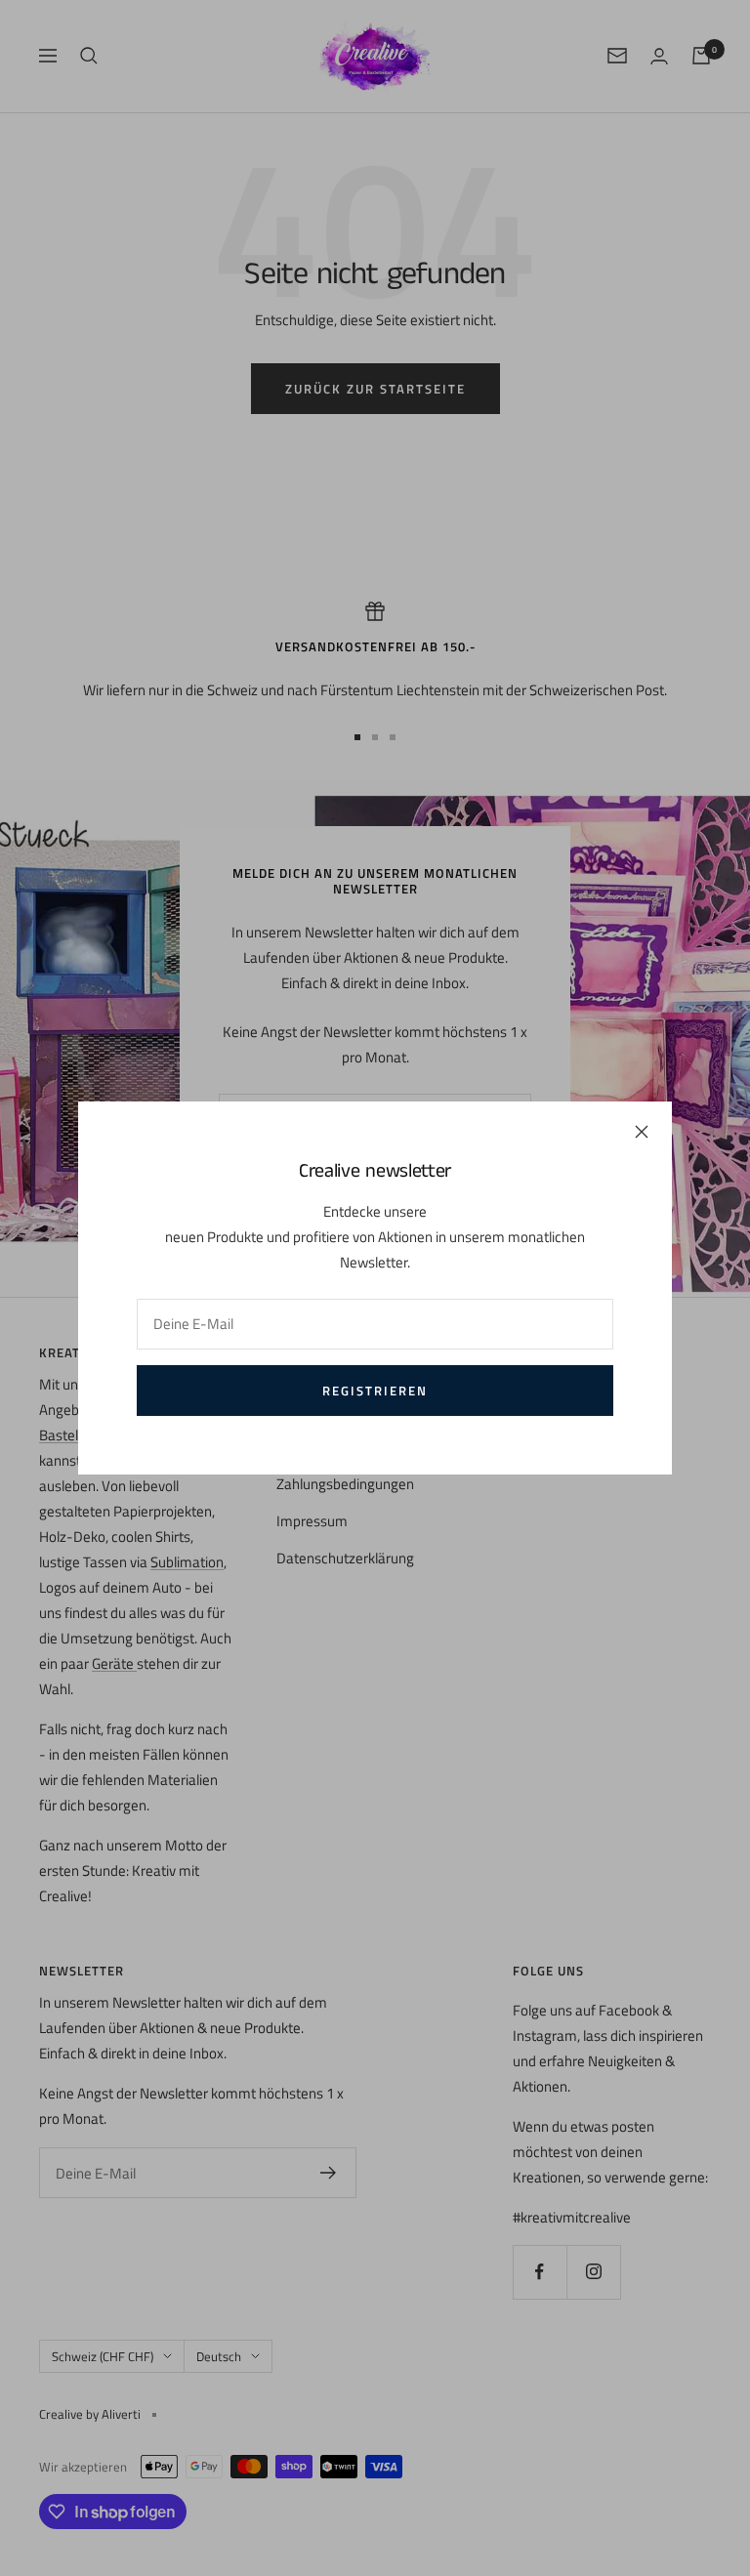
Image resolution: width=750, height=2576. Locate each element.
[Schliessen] (642, 1132)
